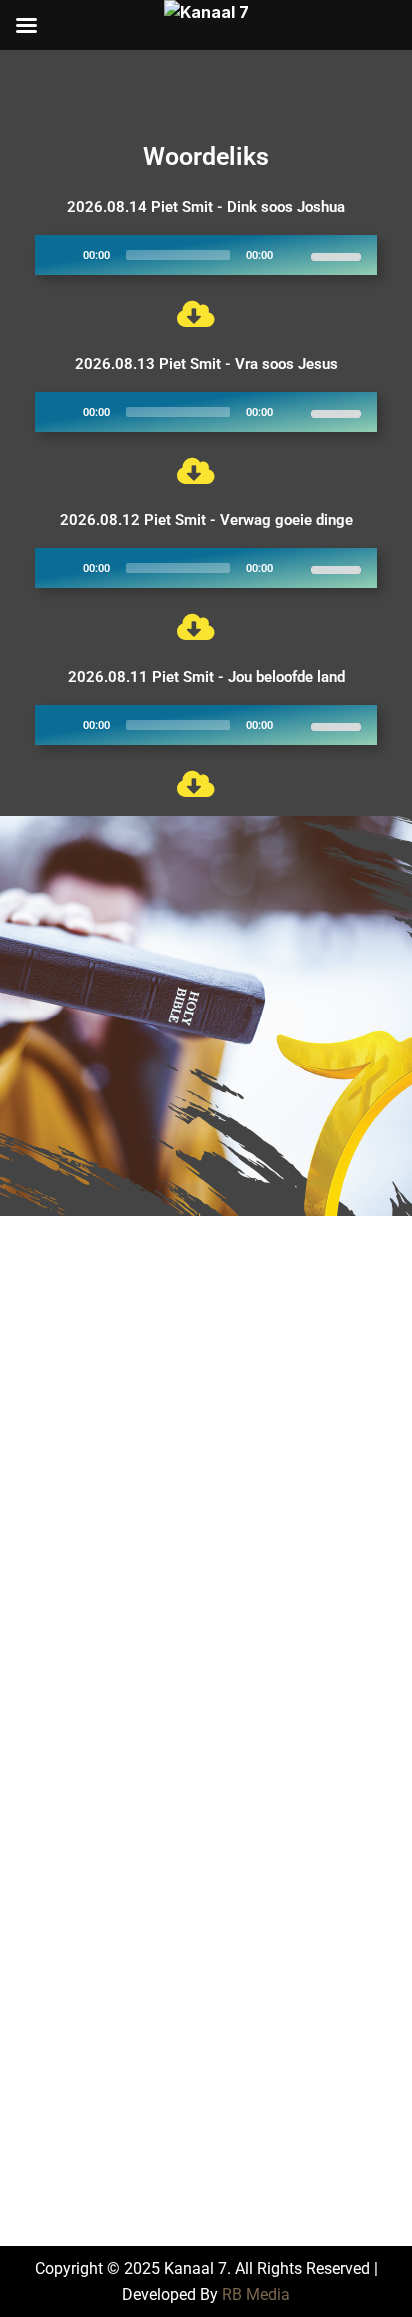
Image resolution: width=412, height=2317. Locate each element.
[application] (206, 255)
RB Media (256, 2294)
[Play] (61, 255)
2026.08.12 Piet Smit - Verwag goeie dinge (206, 520)
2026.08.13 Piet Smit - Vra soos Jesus (206, 364)
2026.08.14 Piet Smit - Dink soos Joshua (206, 207)
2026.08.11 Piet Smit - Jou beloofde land (206, 677)
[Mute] (295, 255)
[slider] (339, 255)
